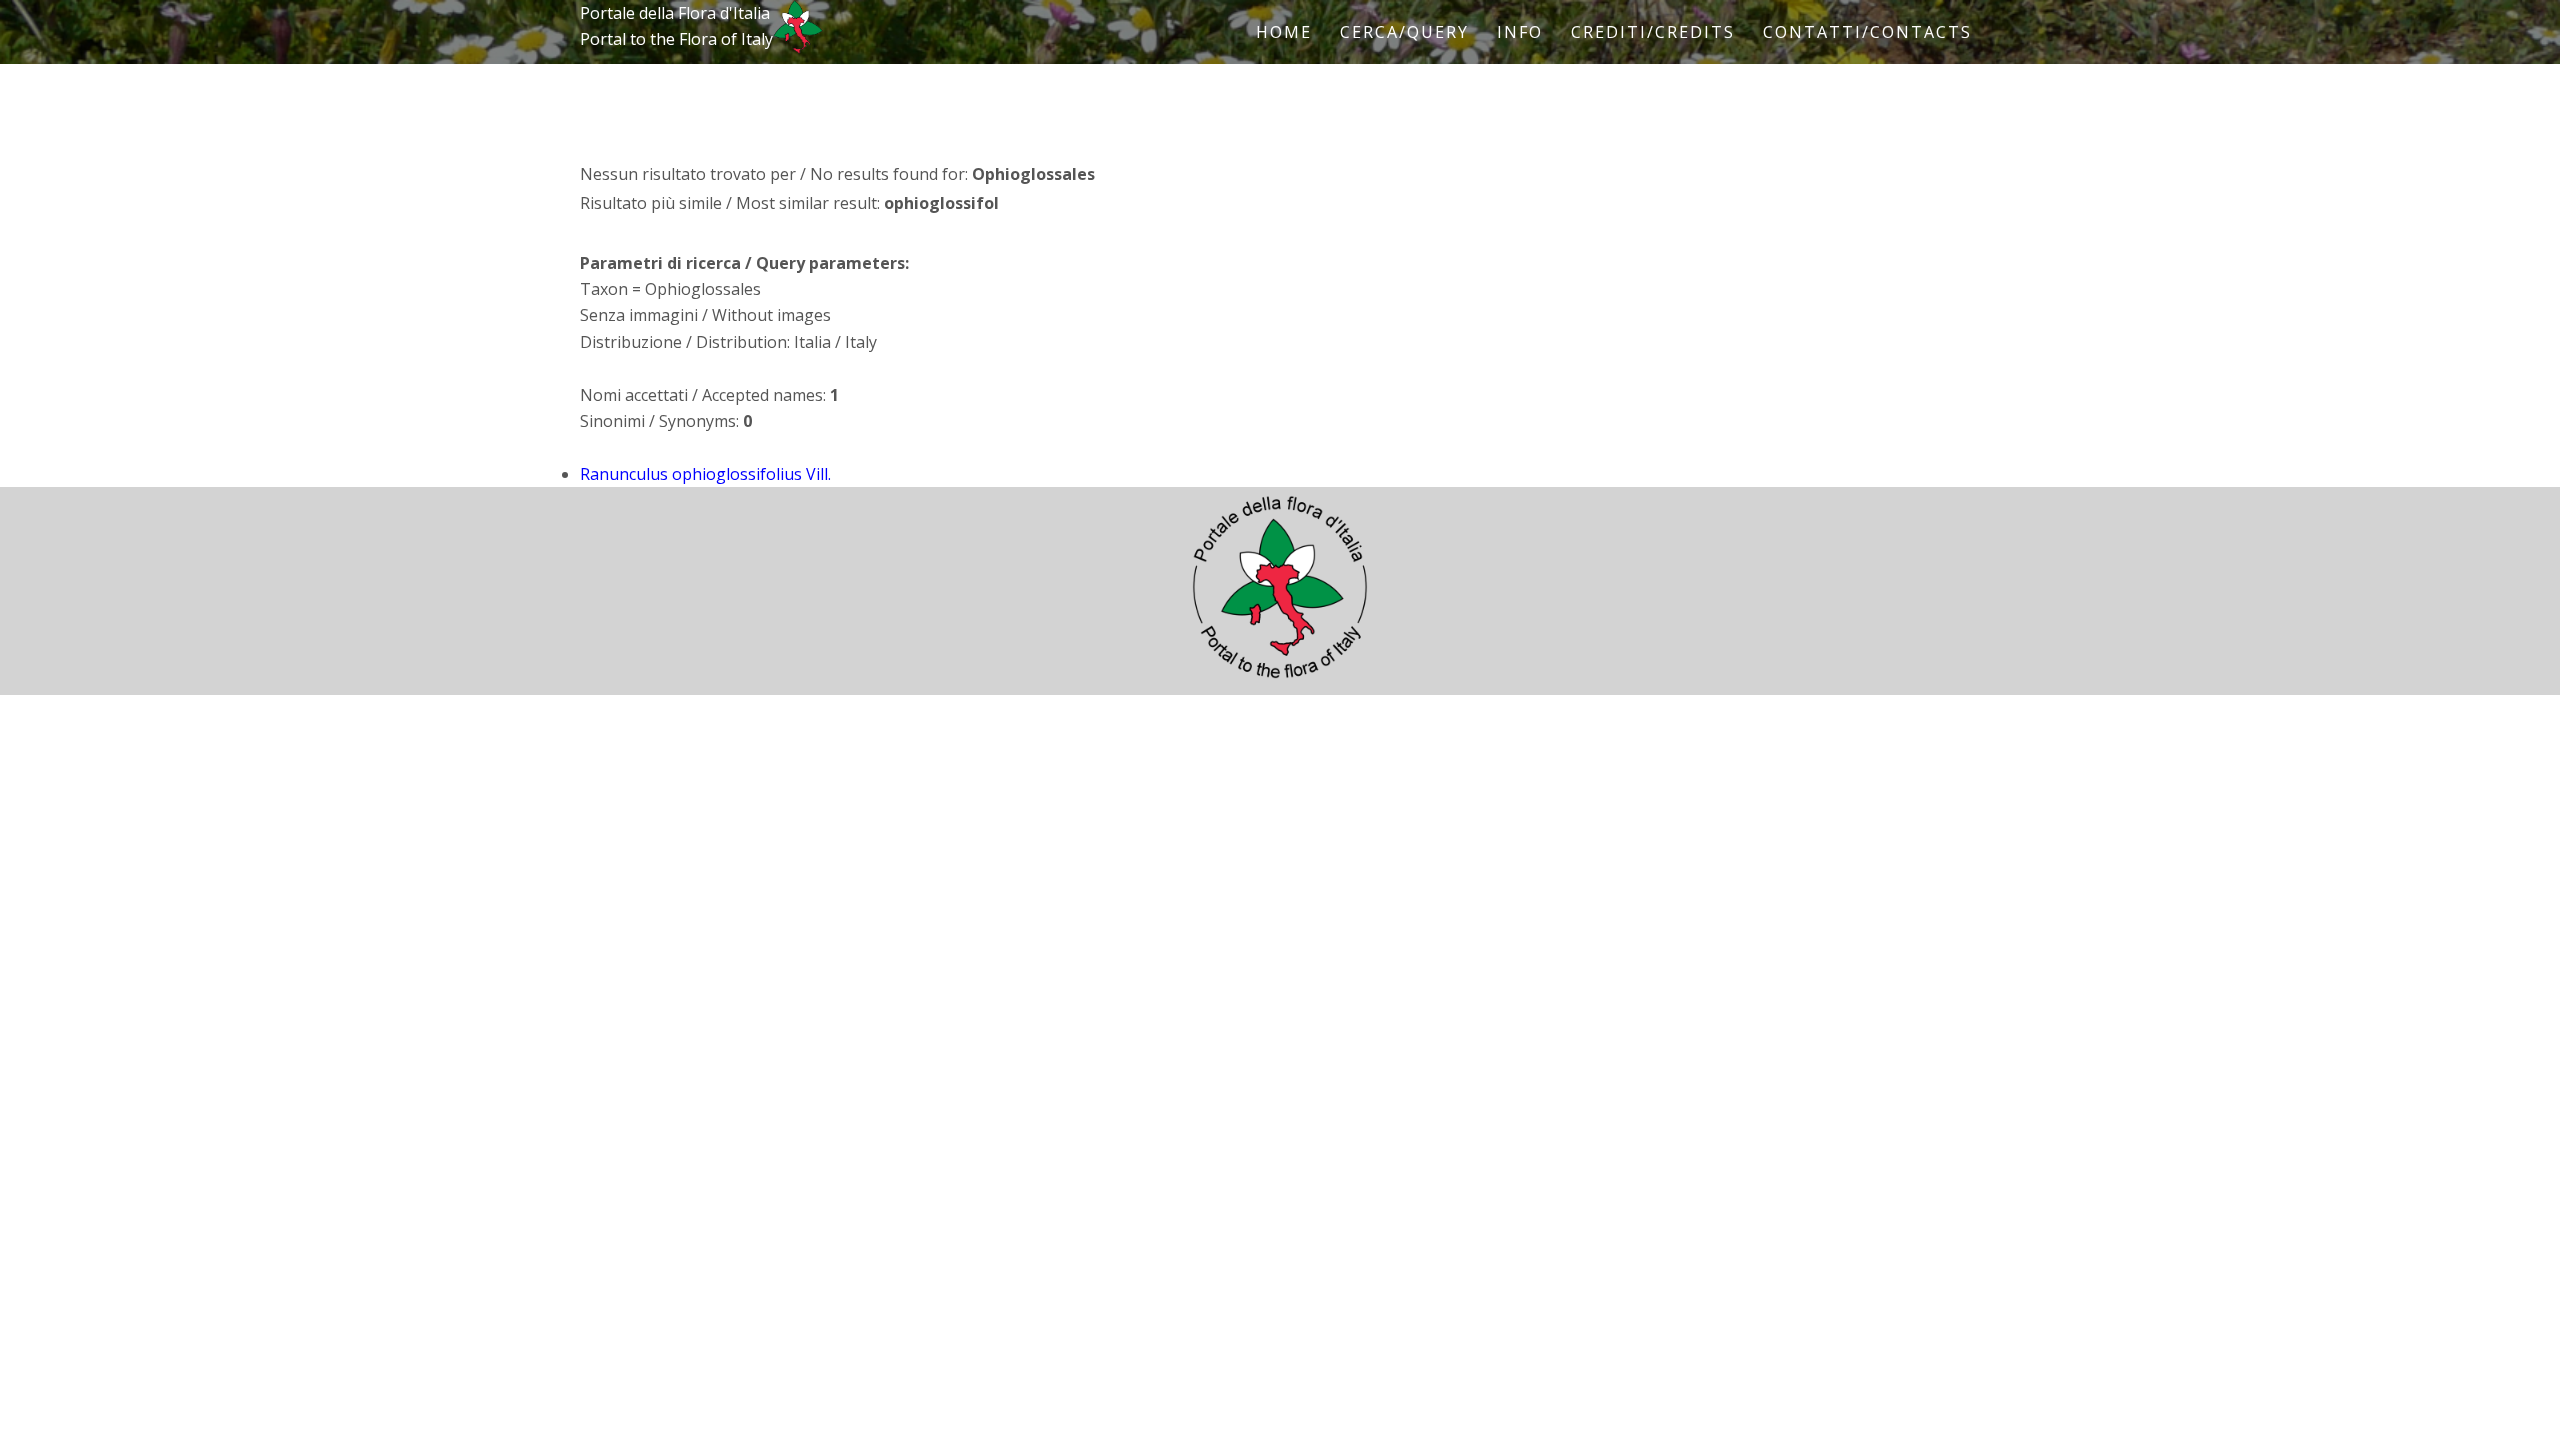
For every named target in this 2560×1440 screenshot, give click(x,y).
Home (1284, 32)
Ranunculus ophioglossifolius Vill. (705, 474)
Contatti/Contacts (1867, 32)
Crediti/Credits (1653, 32)
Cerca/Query (1404, 32)
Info (1520, 32)
